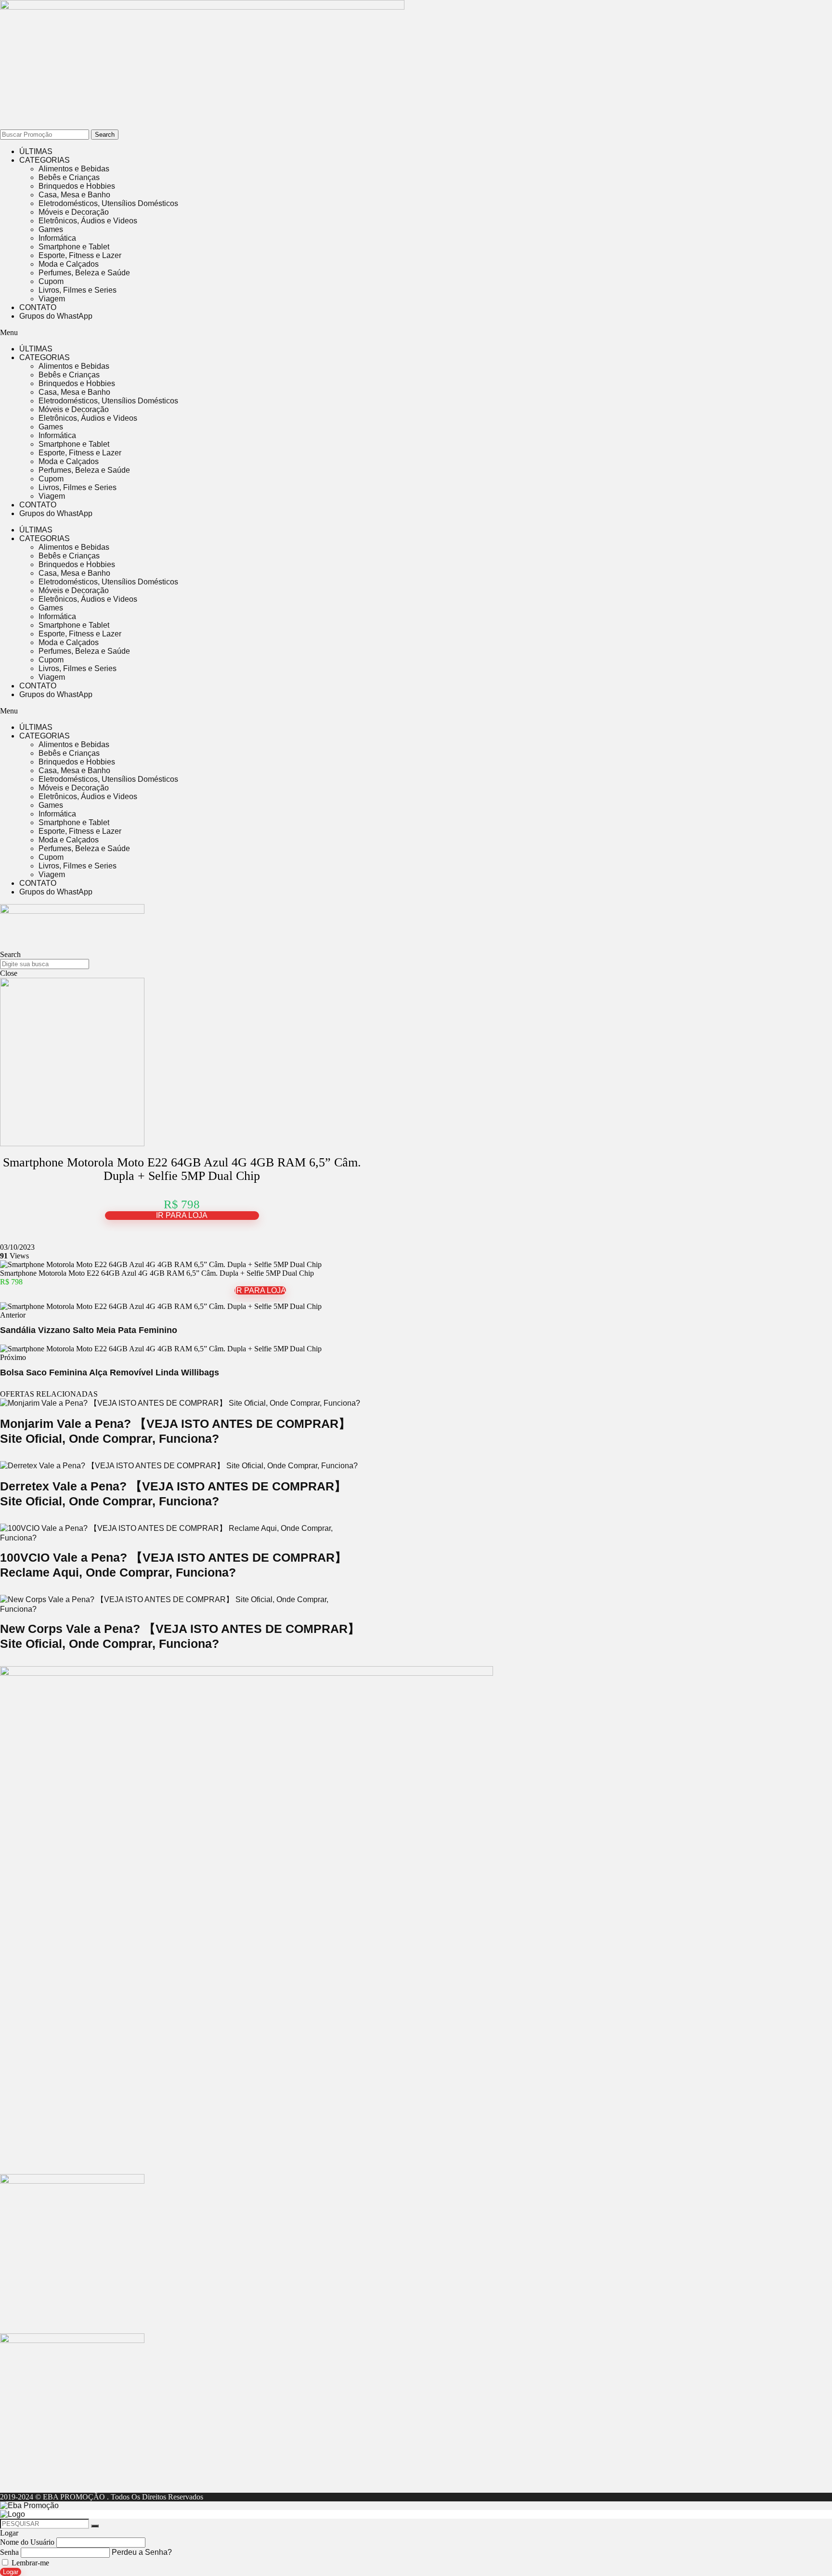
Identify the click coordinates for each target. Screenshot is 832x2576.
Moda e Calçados (69, 264)
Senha (9, 2552)
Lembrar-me (29, 2563)
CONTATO (38, 307)
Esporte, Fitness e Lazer (80, 255)
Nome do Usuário (27, 2542)
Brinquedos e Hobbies (77, 186)
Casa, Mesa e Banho (74, 195)
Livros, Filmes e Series (78, 290)
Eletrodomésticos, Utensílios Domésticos (108, 203)
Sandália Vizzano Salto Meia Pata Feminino (89, 1330)
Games (51, 229)
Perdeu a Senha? (142, 2552)
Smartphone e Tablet (74, 247)
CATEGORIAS (45, 160)
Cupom (51, 281)
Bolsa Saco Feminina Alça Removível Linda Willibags (110, 1372)
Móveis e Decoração (74, 212)
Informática (57, 238)
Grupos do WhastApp (56, 316)
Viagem (52, 299)
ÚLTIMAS (36, 151)
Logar (11, 2572)
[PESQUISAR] (95, 2526)
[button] (260, 333)
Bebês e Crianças (69, 177)
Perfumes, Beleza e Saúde (84, 273)
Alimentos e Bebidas (74, 169)
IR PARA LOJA (182, 1215)
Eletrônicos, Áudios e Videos (88, 221)
